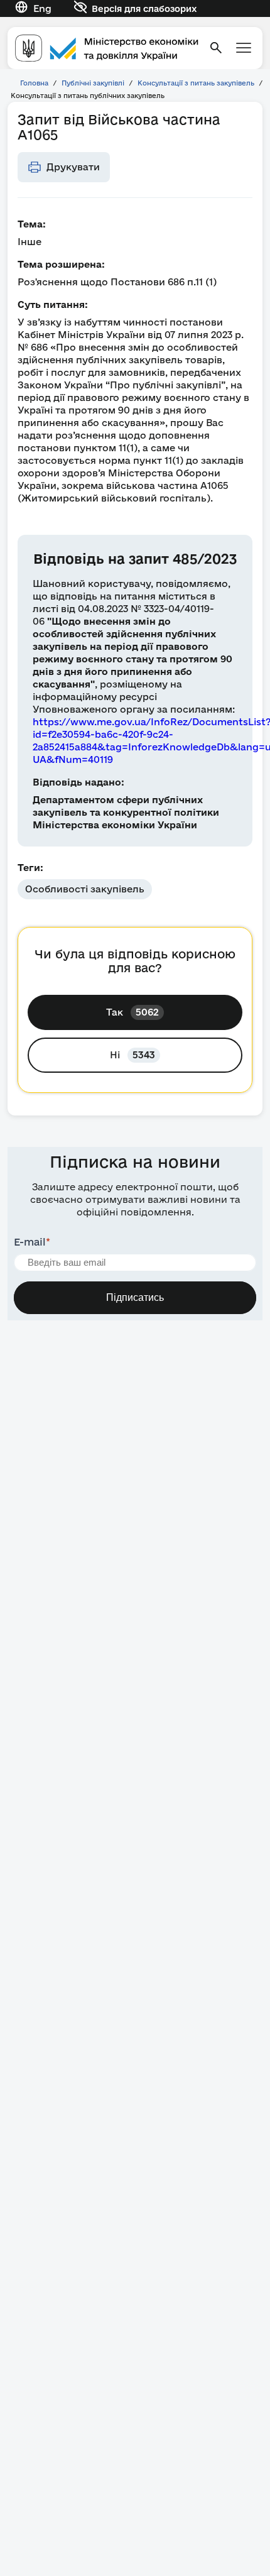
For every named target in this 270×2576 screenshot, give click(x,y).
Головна (34, 83)
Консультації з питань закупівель (196, 83)
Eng (42, 8)
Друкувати (73, 167)
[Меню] (244, 48)
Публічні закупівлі (93, 83)
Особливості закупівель (85, 889)
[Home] (107, 48)
